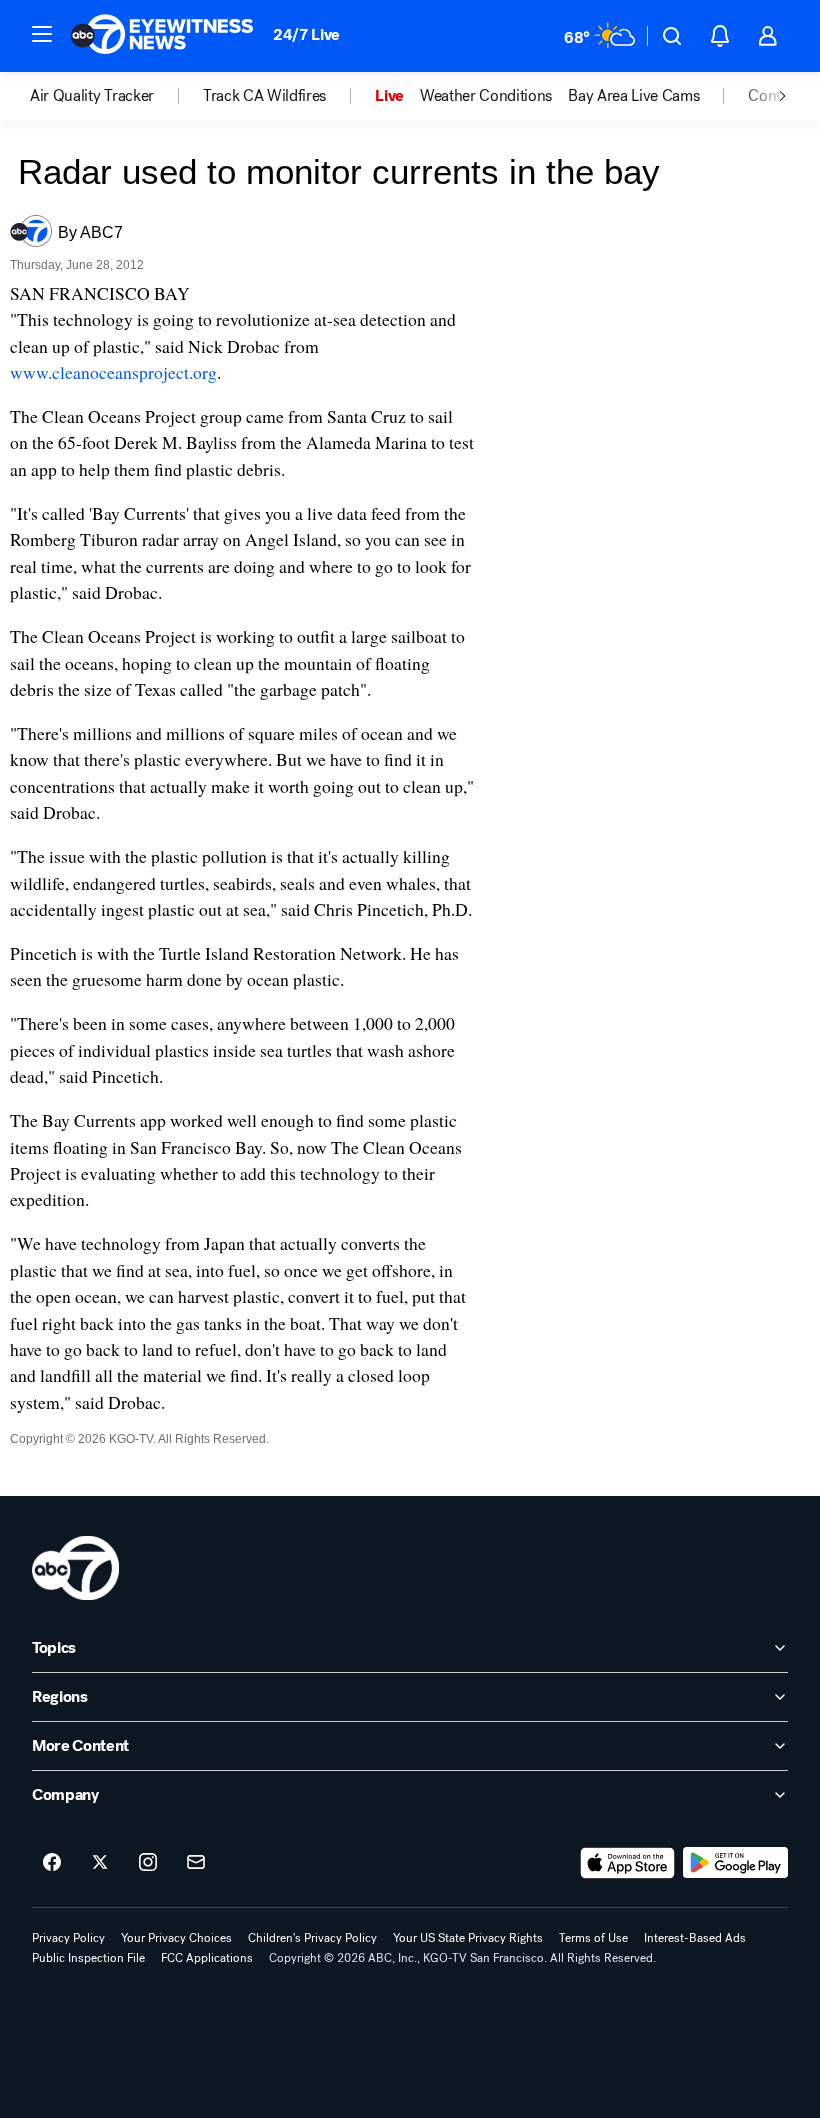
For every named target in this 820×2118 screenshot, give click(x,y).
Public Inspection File (88, 1958)
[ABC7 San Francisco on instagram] (148, 1863)
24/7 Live (306, 34)
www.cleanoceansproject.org (113, 372)
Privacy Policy (68, 1938)
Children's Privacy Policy (312, 1938)
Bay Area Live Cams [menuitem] (633, 96)
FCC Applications (207, 1958)
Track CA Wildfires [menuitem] (264, 96)
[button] (42, 34)
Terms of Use (593, 1938)
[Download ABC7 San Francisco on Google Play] (735, 1863)
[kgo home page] (75, 1568)
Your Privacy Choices (176, 1938)
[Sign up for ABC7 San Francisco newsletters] (196, 1863)
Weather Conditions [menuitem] (486, 96)
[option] (116, 96)
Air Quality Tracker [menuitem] (92, 96)
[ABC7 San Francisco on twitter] (100, 1863)
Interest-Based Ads (695, 1938)
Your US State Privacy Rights (468, 1938)
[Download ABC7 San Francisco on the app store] (628, 1863)
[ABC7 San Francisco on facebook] (52, 1863)
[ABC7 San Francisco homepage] (162, 36)
